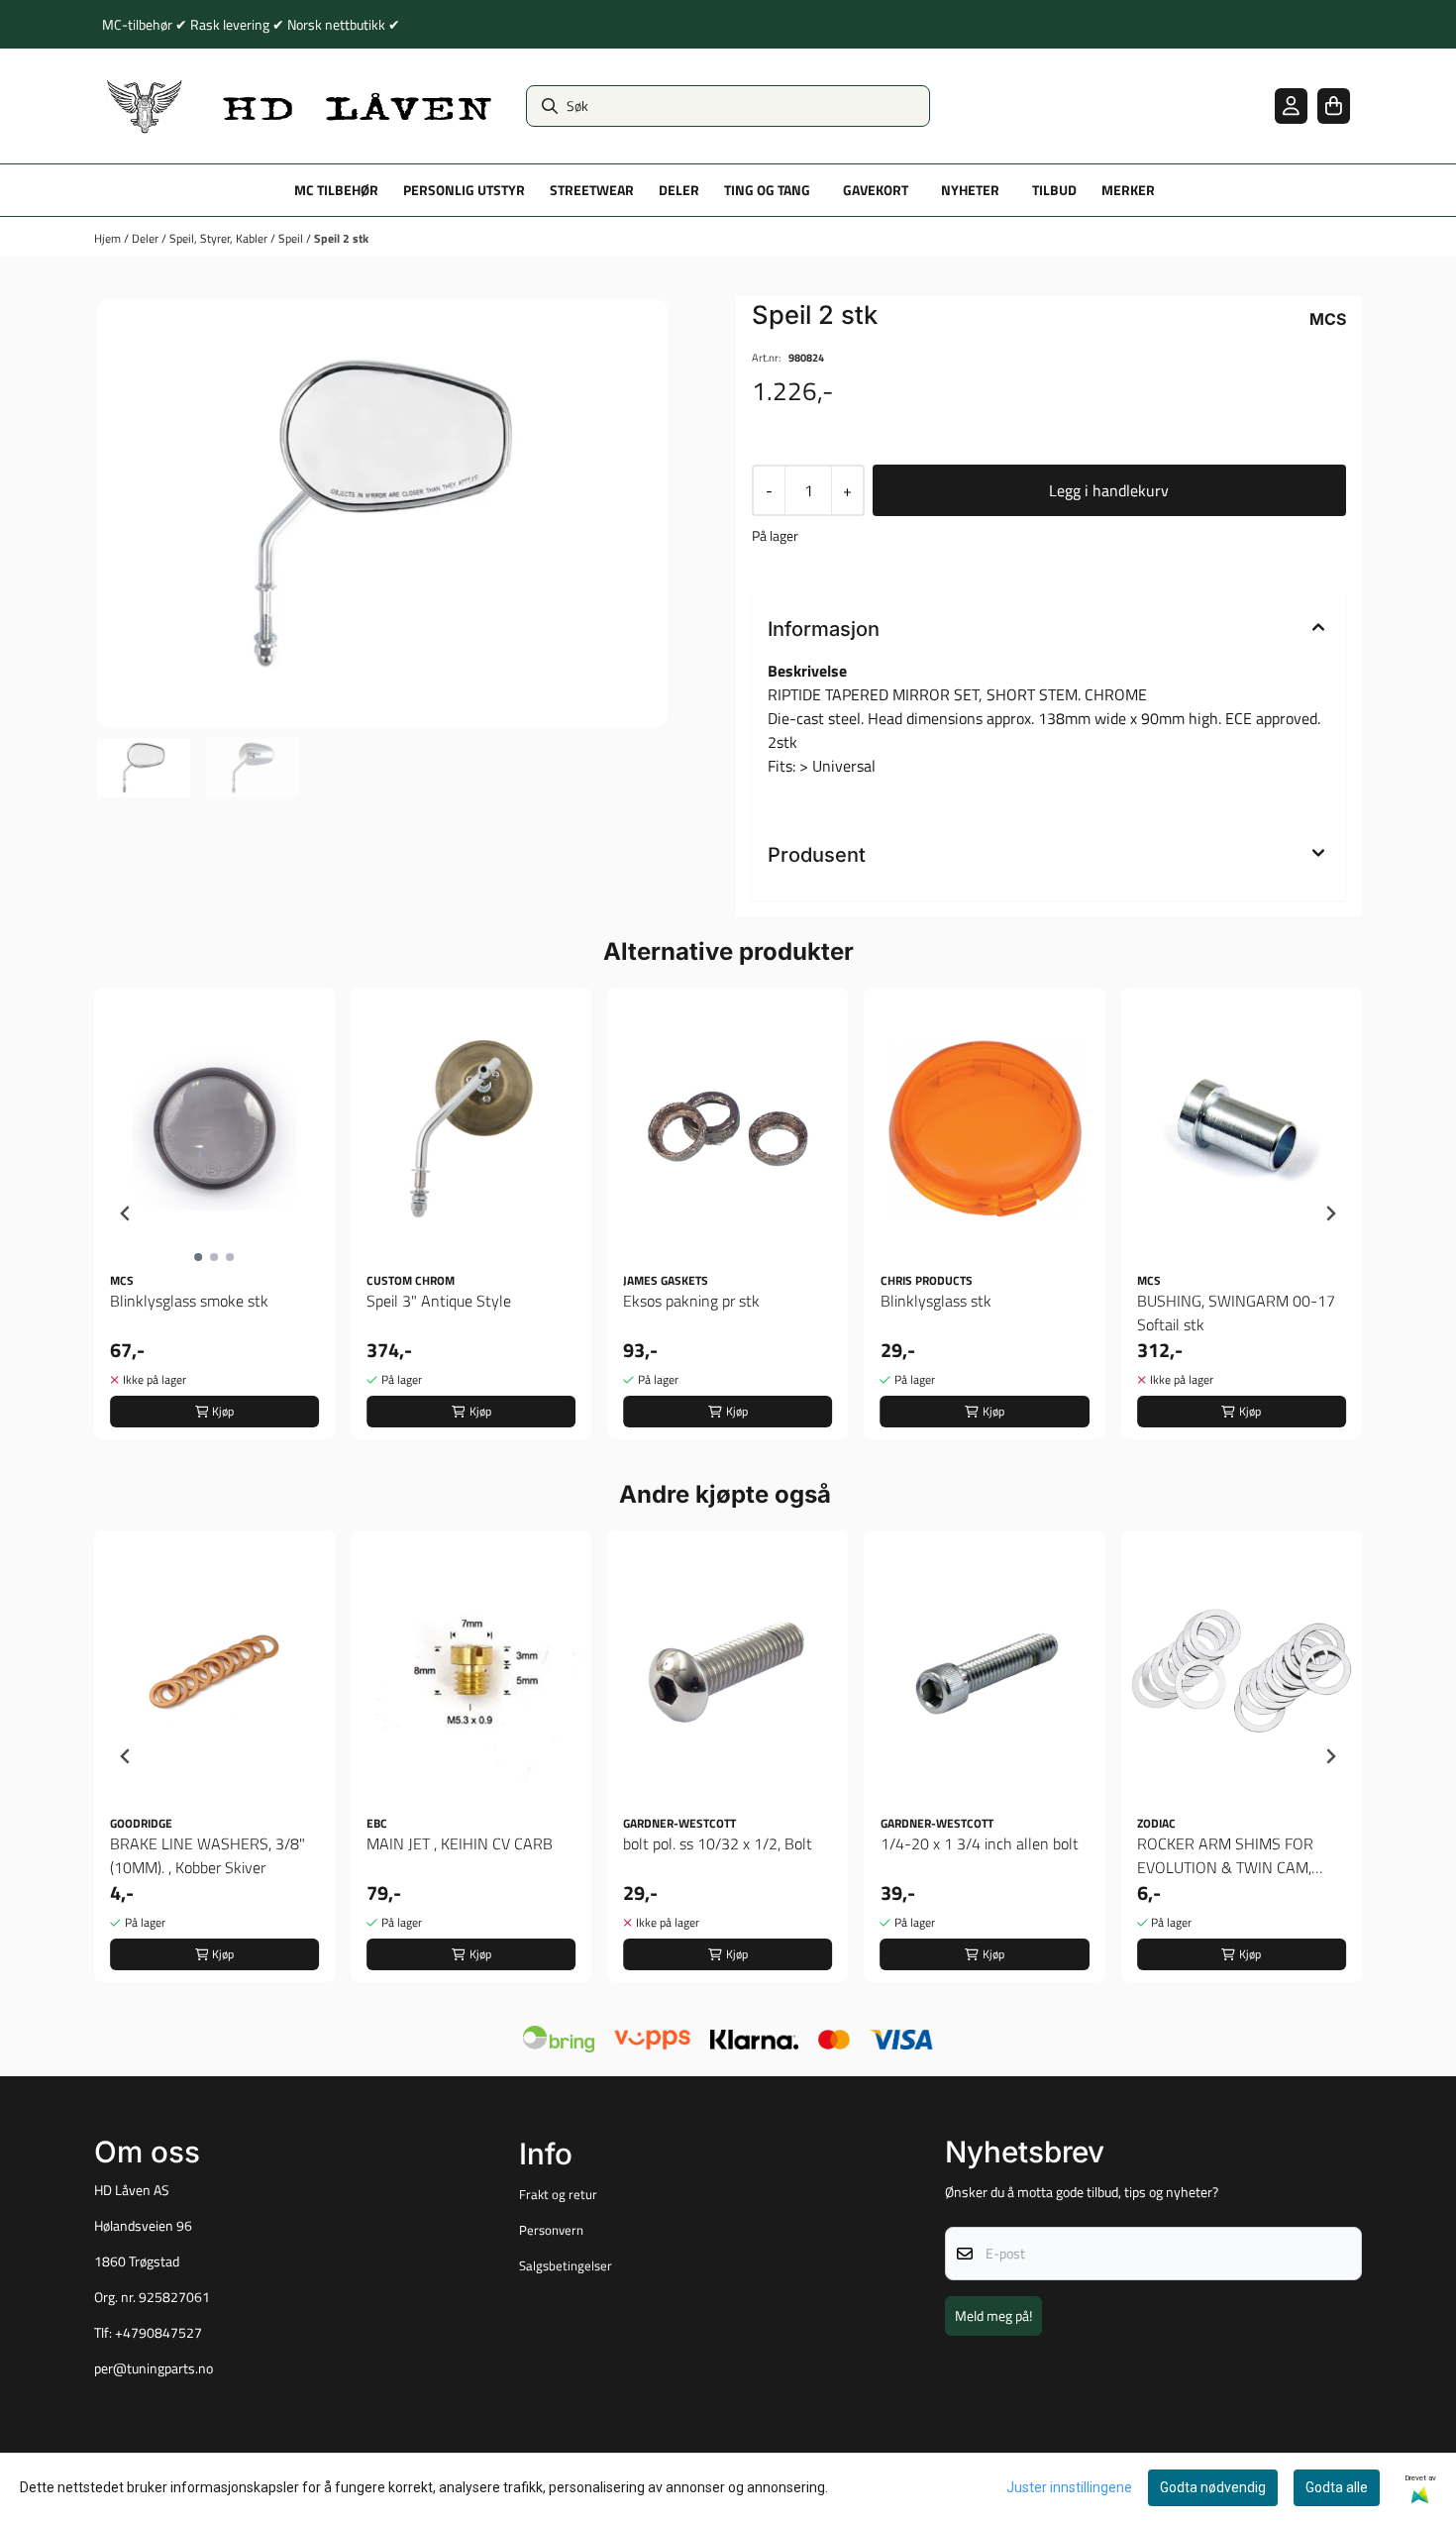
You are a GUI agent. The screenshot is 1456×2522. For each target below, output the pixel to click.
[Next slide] (1330, 1213)
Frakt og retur (558, 2194)
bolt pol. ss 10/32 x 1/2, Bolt (718, 1843)
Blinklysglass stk (936, 1301)
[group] (214, 1213)
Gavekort (876, 190)
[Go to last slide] (126, 1213)
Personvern (551, 2230)
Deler (147, 238)
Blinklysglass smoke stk (189, 1301)
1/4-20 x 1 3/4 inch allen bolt (980, 1843)
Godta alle (1337, 2487)
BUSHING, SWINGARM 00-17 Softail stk (1236, 1313)
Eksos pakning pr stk (691, 1301)
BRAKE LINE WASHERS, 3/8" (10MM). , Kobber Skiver (208, 1855)
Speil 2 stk (341, 238)
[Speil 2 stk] (382, 513)
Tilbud (1054, 190)
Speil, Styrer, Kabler (220, 238)
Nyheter (970, 190)
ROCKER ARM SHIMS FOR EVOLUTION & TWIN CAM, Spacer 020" (1225, 1855)
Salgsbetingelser (566, 2265)
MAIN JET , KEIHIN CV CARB (460, 1843)
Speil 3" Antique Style (439, 1301)
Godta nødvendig (1213, 2487)
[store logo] (300, 106)
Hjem (109, 238)
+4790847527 (158, 2333)
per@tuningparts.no (154, 2368)
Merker (1128, 190)
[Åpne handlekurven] (1334, 105)
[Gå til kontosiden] (1291, 105)
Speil (292, 238)
